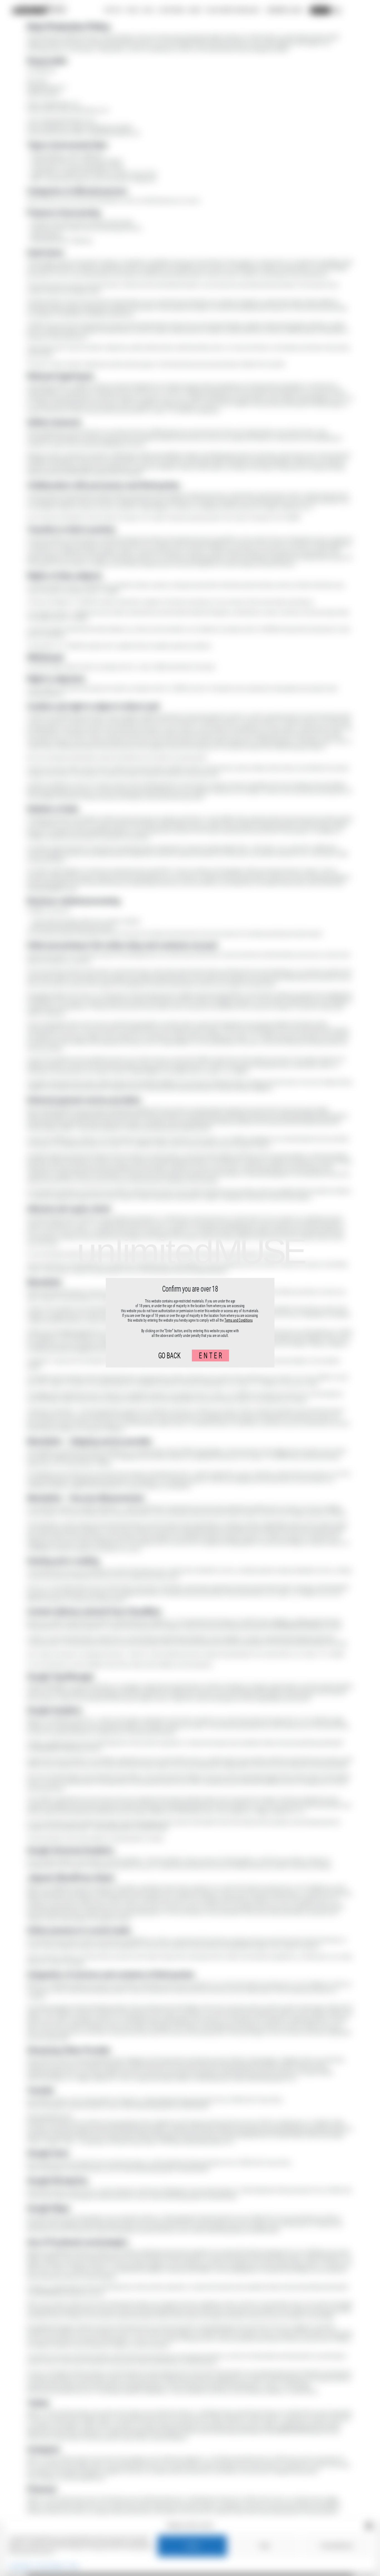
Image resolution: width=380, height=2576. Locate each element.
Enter (211, 1355)
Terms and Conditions (239, 1320)
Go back (169, 1355)
